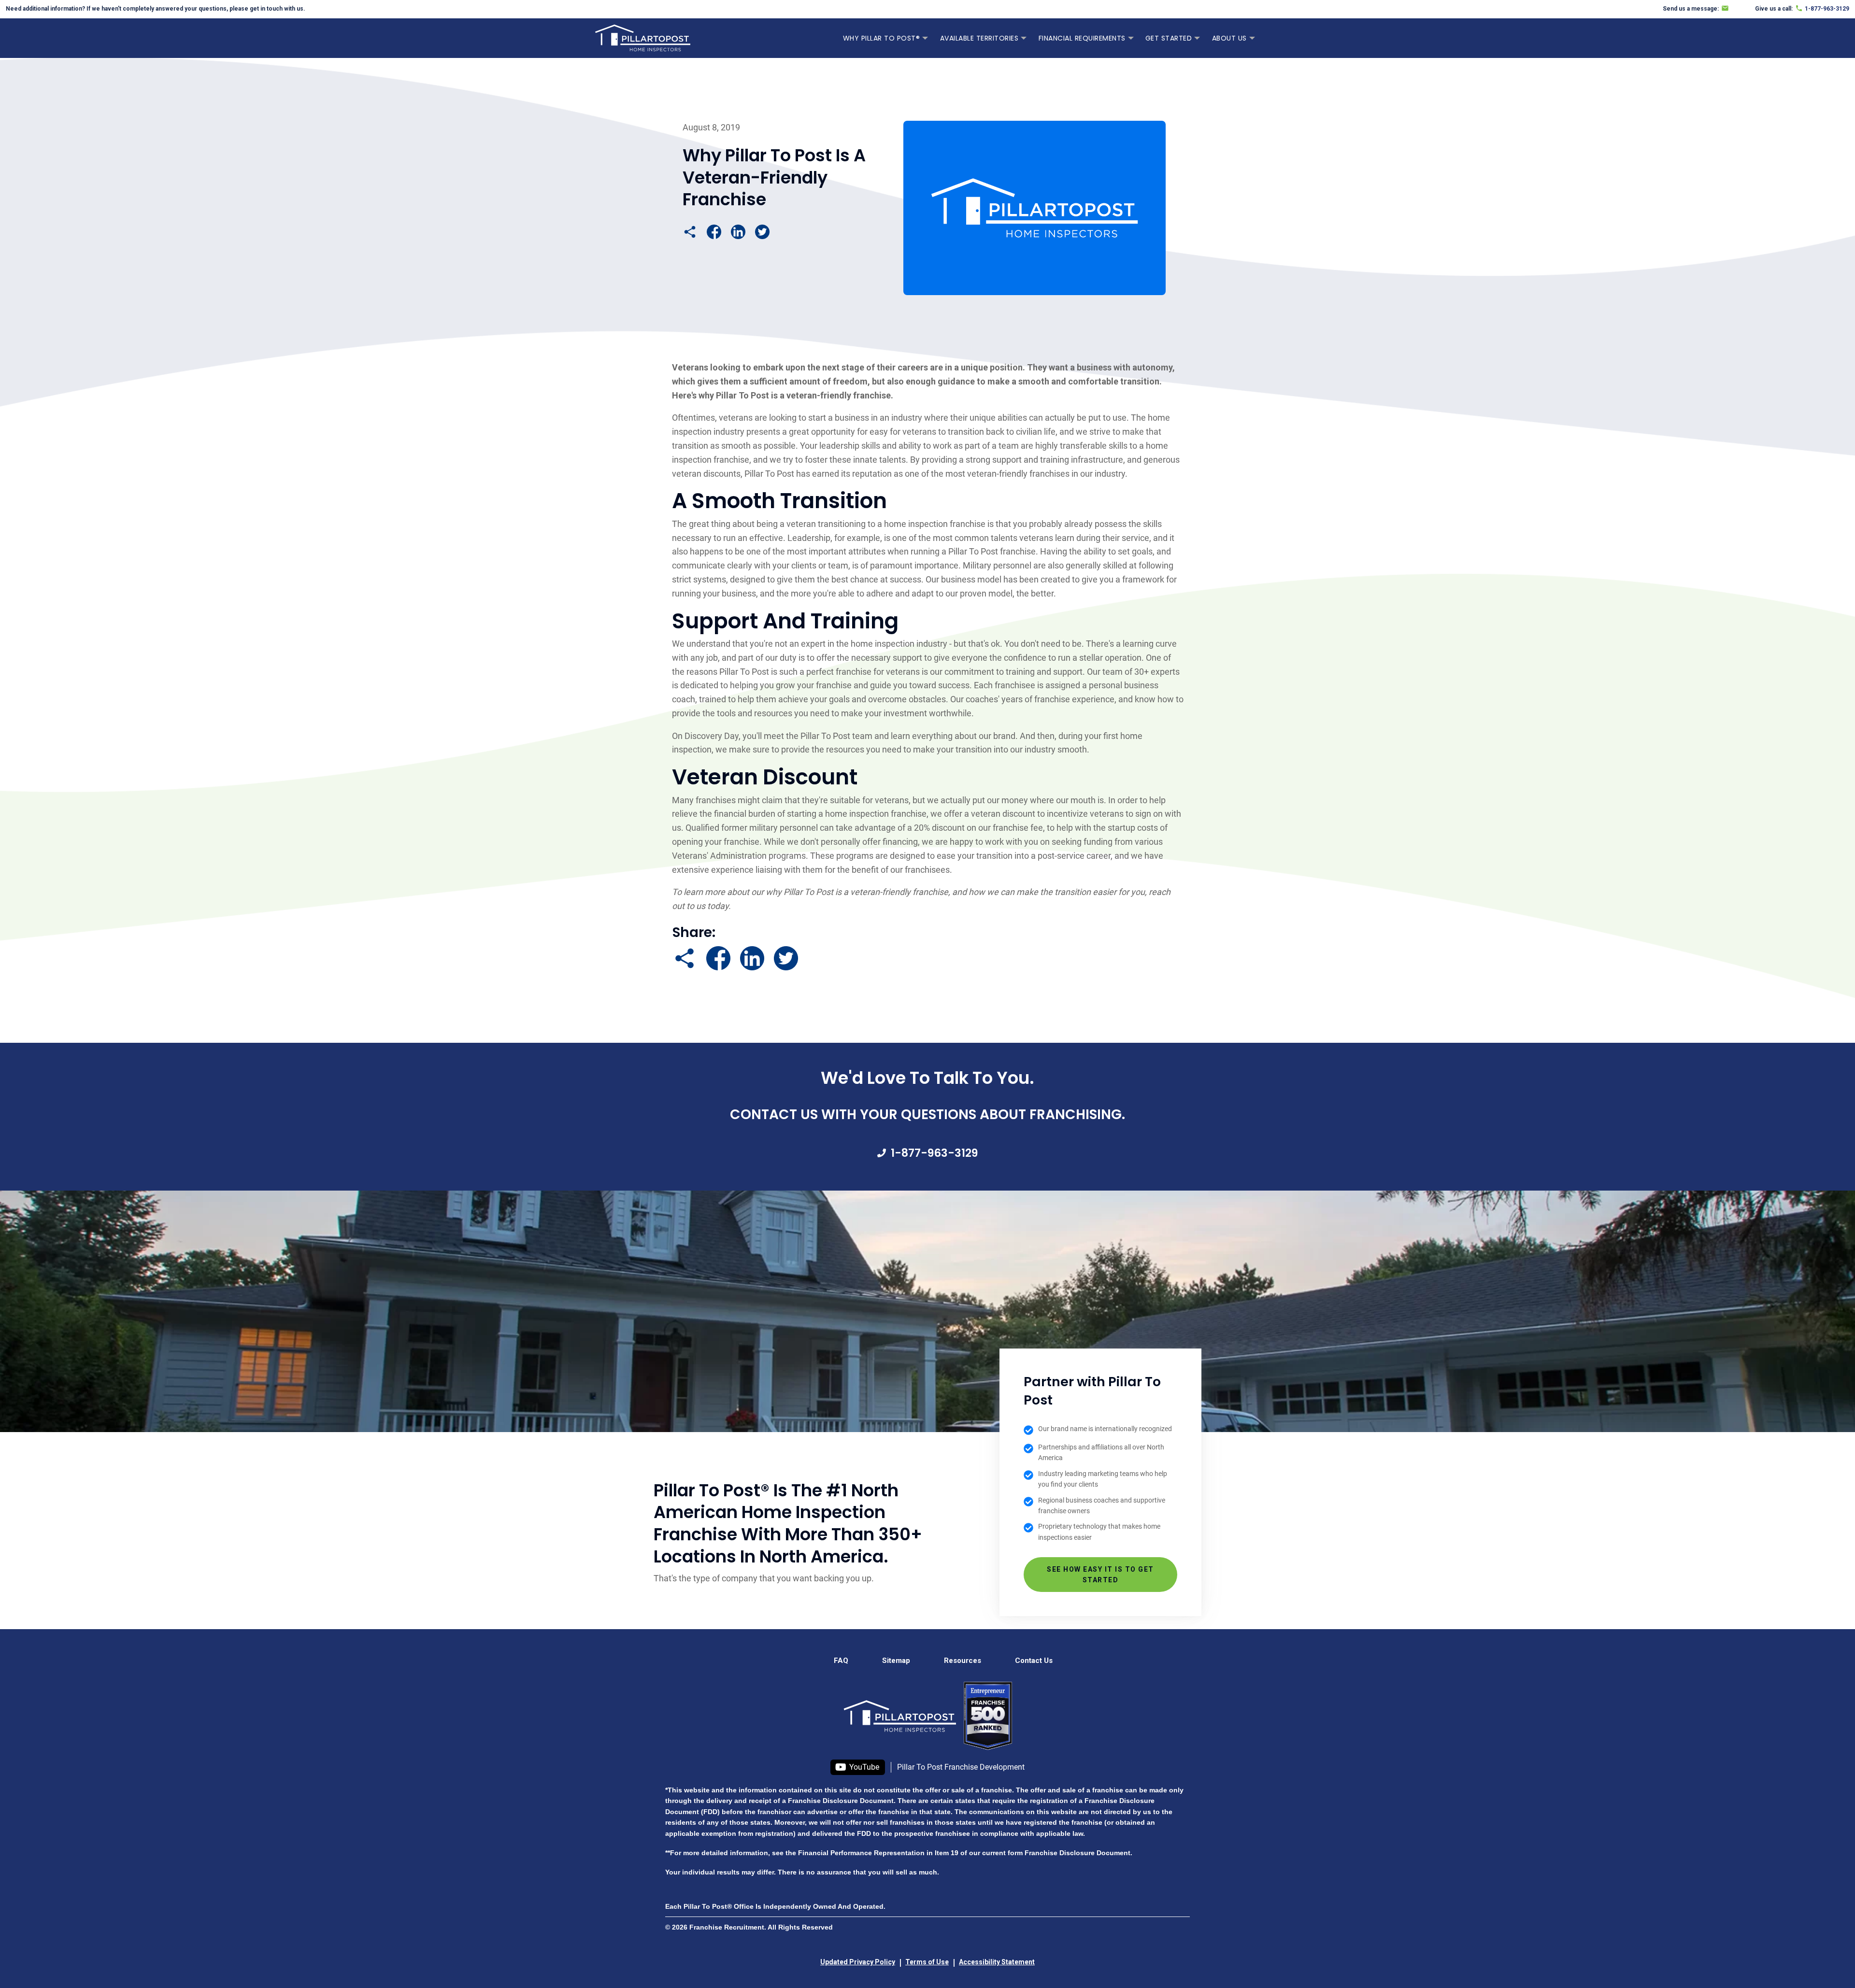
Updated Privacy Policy (858, 1962)
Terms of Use (927, 1962)
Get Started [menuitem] (1169, 38)
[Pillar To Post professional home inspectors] (643, 37)
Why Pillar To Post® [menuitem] (882, 38)
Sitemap (896, 1661)
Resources (963, 1661)
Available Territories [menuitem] (979, 38)
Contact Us (1034, 1661)
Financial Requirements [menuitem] (1082, 38)
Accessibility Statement (997, 1962)
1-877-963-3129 (934, 1153)
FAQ (841, 1661)
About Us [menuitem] (1229, 38)
